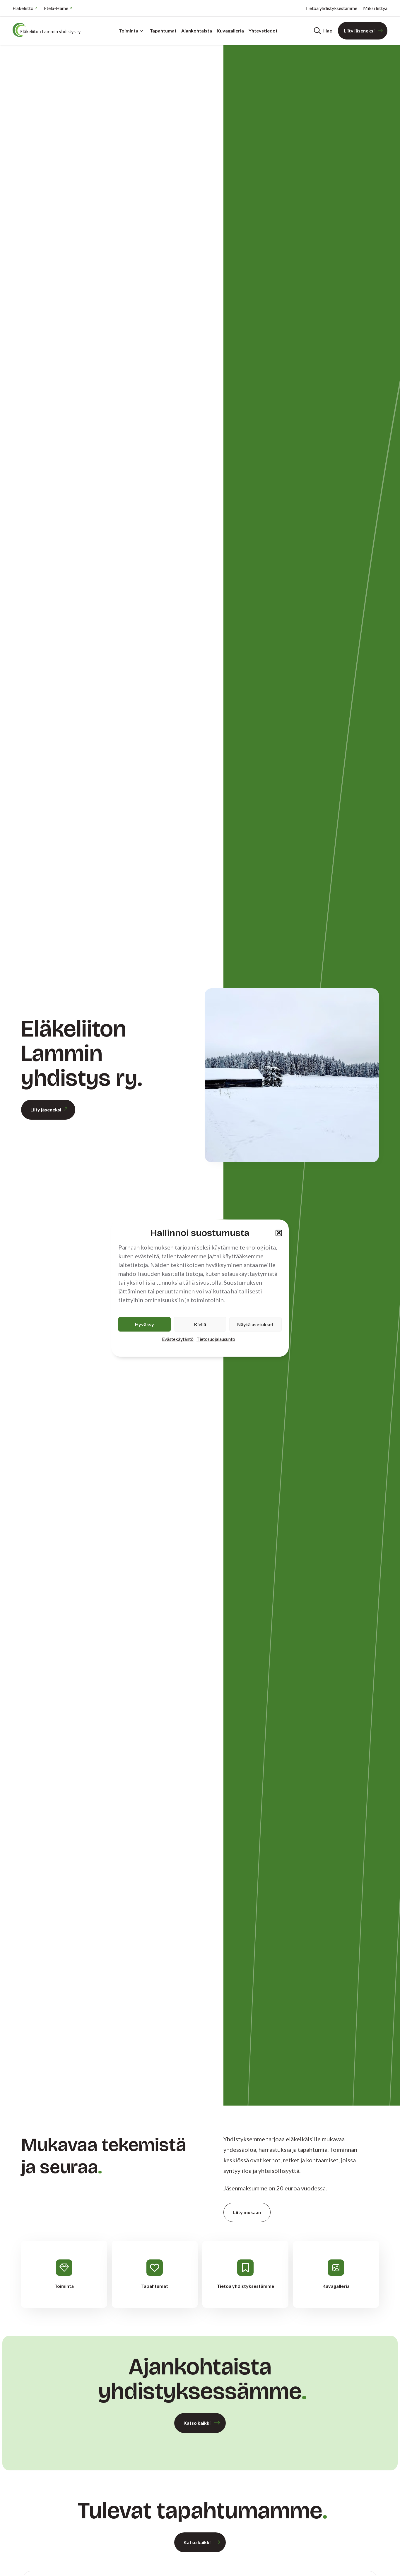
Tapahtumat (163, 31)
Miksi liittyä (375, 8)
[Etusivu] (48, 30)
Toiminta (129, 31)
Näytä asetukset (255, 1324)
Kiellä (200, 1324)
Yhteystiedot (263, 31)
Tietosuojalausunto (216, 1339)
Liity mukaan (247, 2212)
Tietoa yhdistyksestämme (331, 8)
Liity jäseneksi (359, 31)
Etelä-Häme (56, 8)
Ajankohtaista (197, 31)
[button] (279, 1233)
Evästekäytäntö (178, 1339)
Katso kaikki (197, 2423)
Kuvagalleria (230, 31)
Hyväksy (145, 1324)
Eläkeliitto (23, 8)
